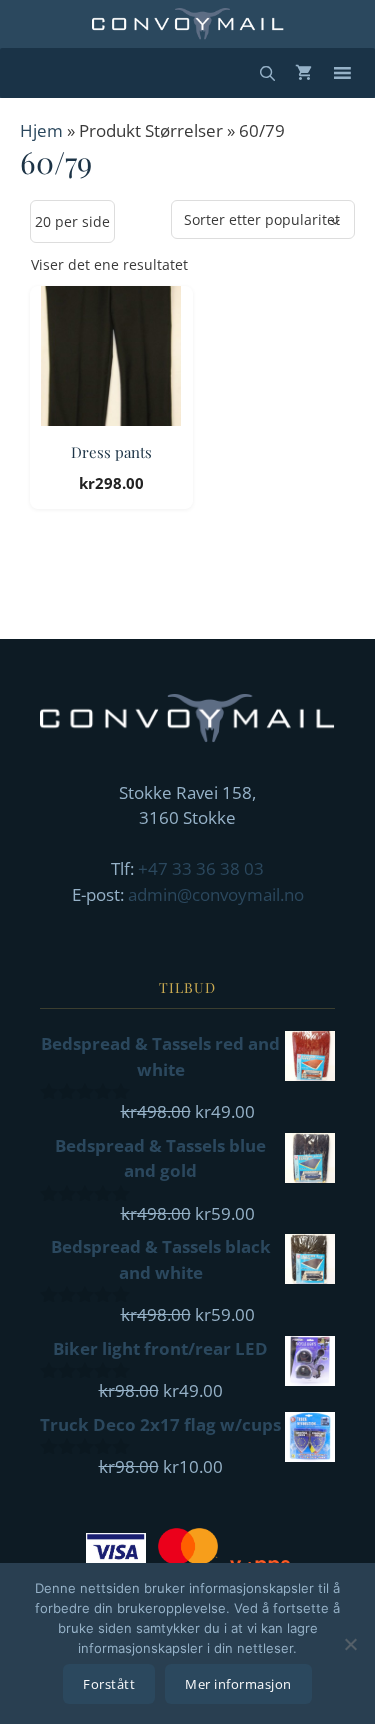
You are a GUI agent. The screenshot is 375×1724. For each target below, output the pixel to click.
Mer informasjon (238, 1684)
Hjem (41, 130)
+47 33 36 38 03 (201, 868)
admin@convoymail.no (216, 894)
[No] (350, 1644)
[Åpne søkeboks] (267, 73)
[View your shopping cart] (303, 73)
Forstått (109, 1684)
